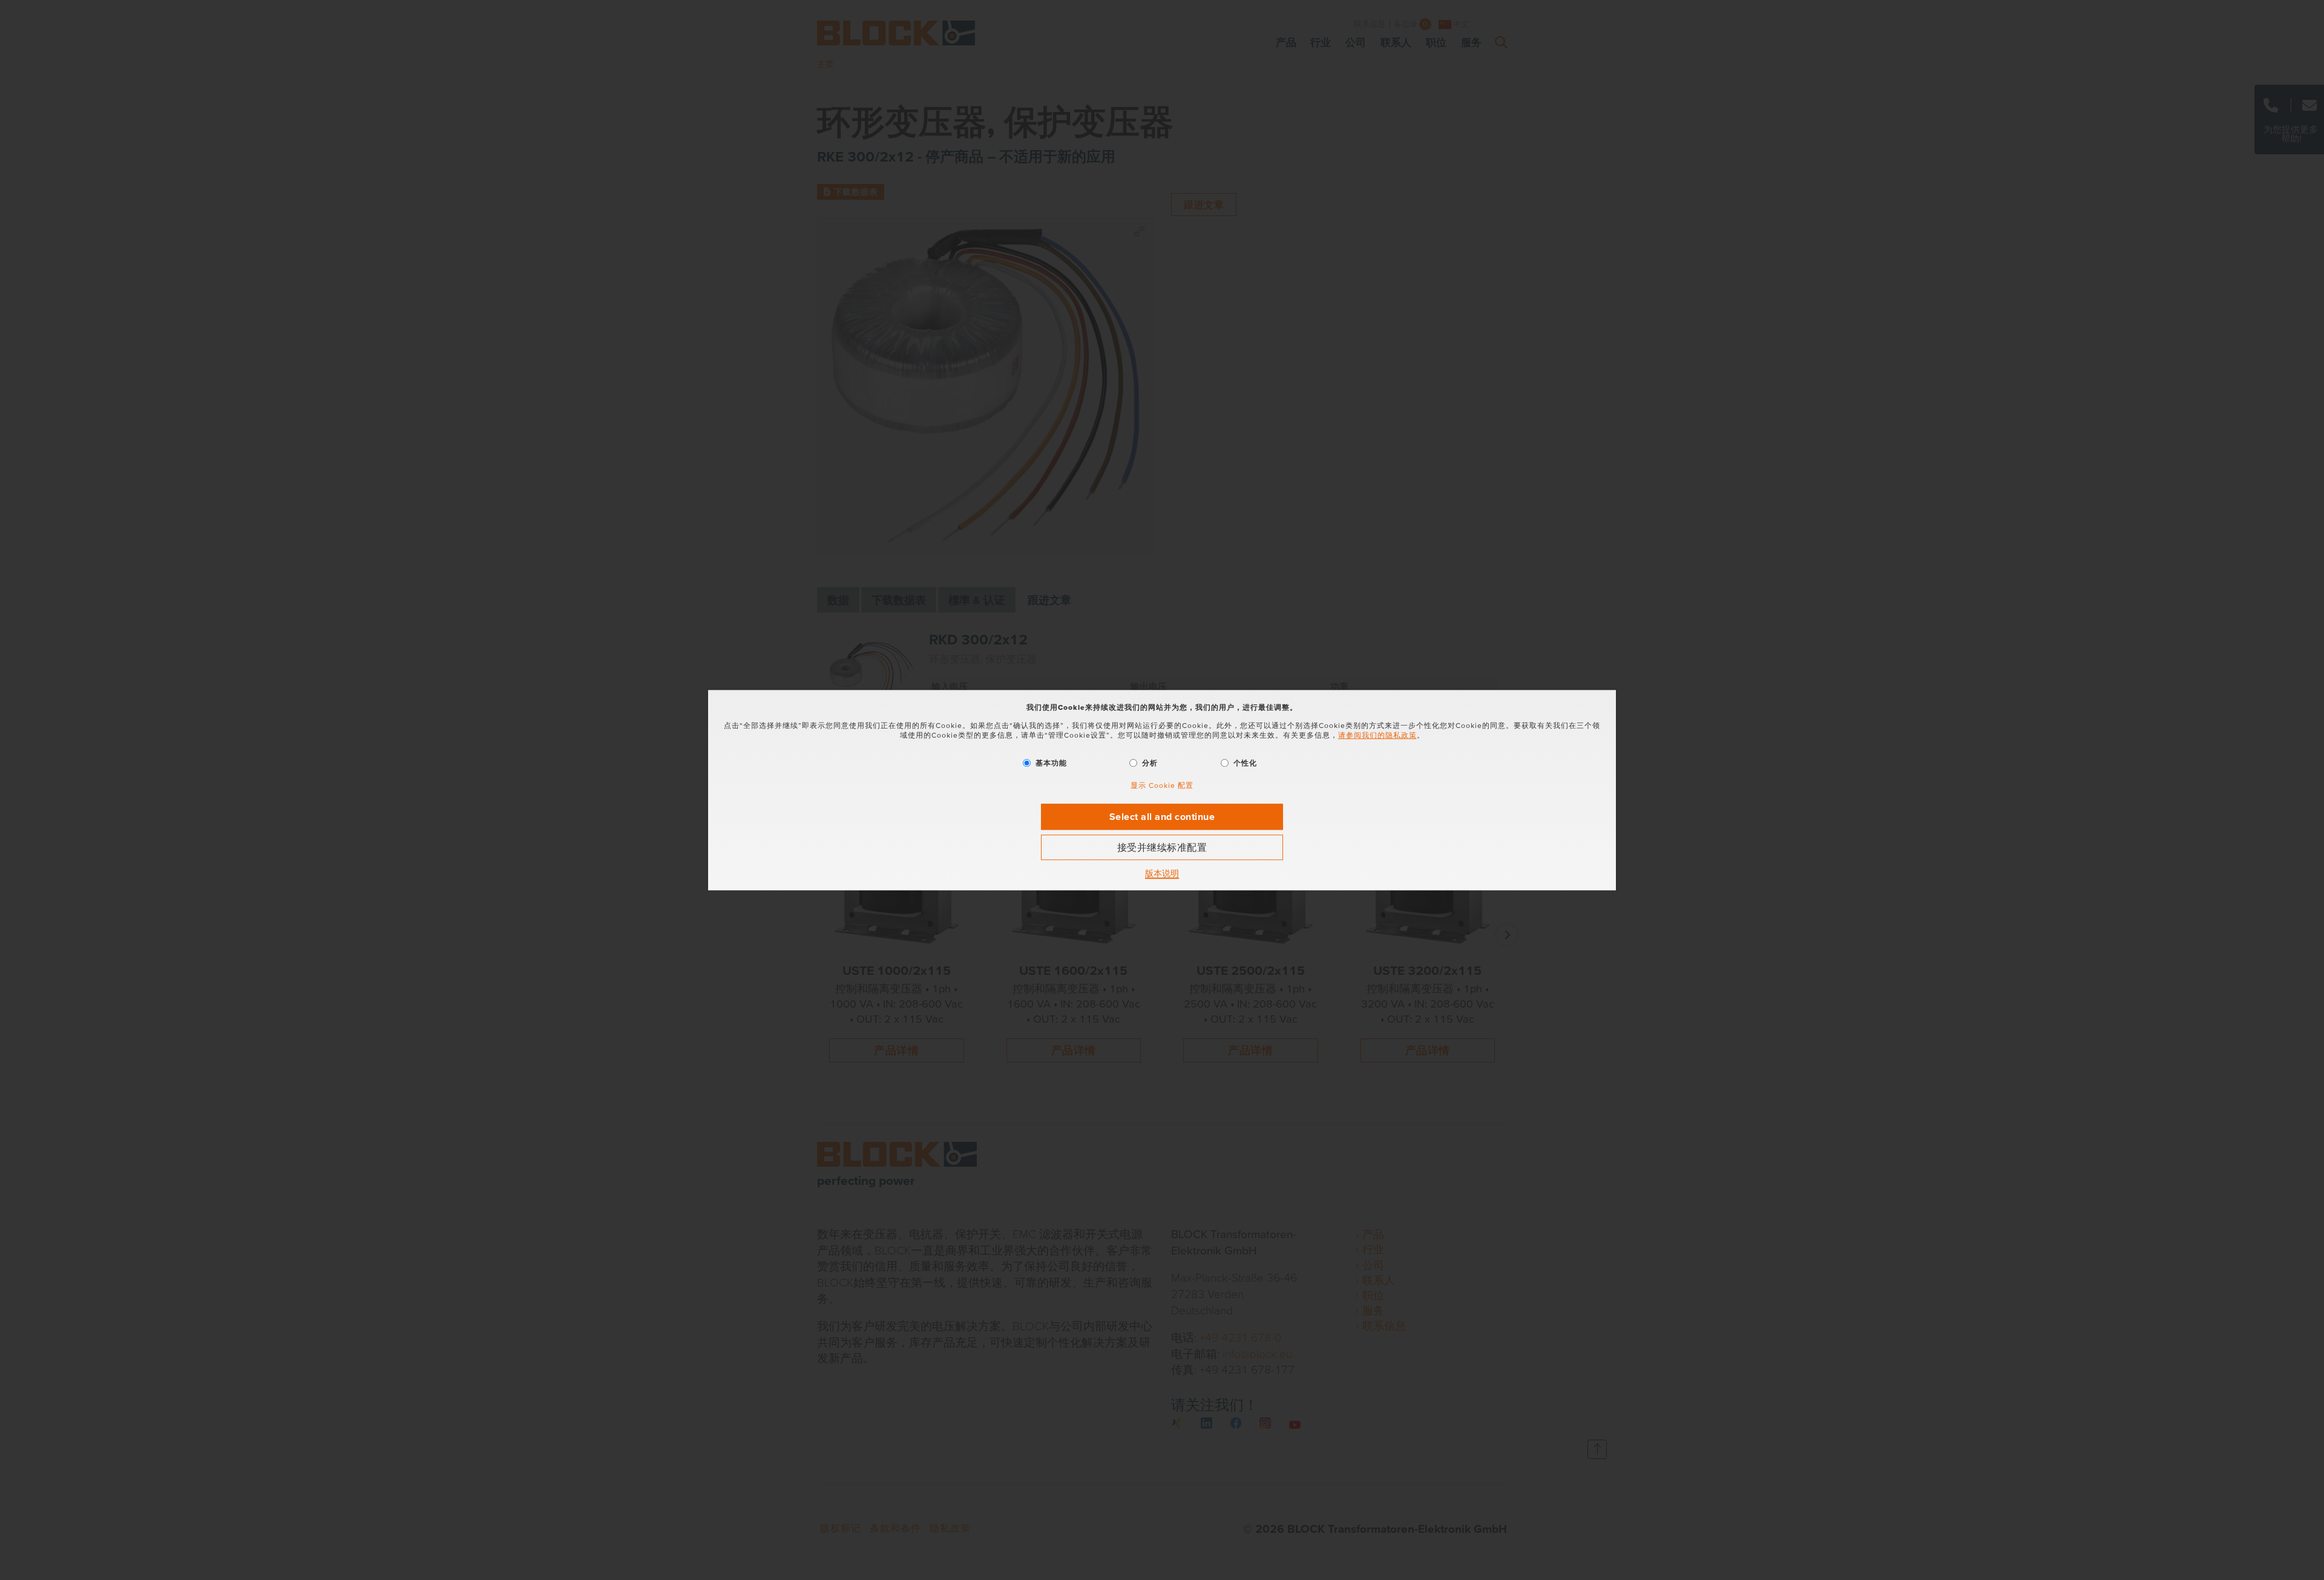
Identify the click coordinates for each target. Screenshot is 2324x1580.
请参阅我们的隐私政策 (1377, 736)
